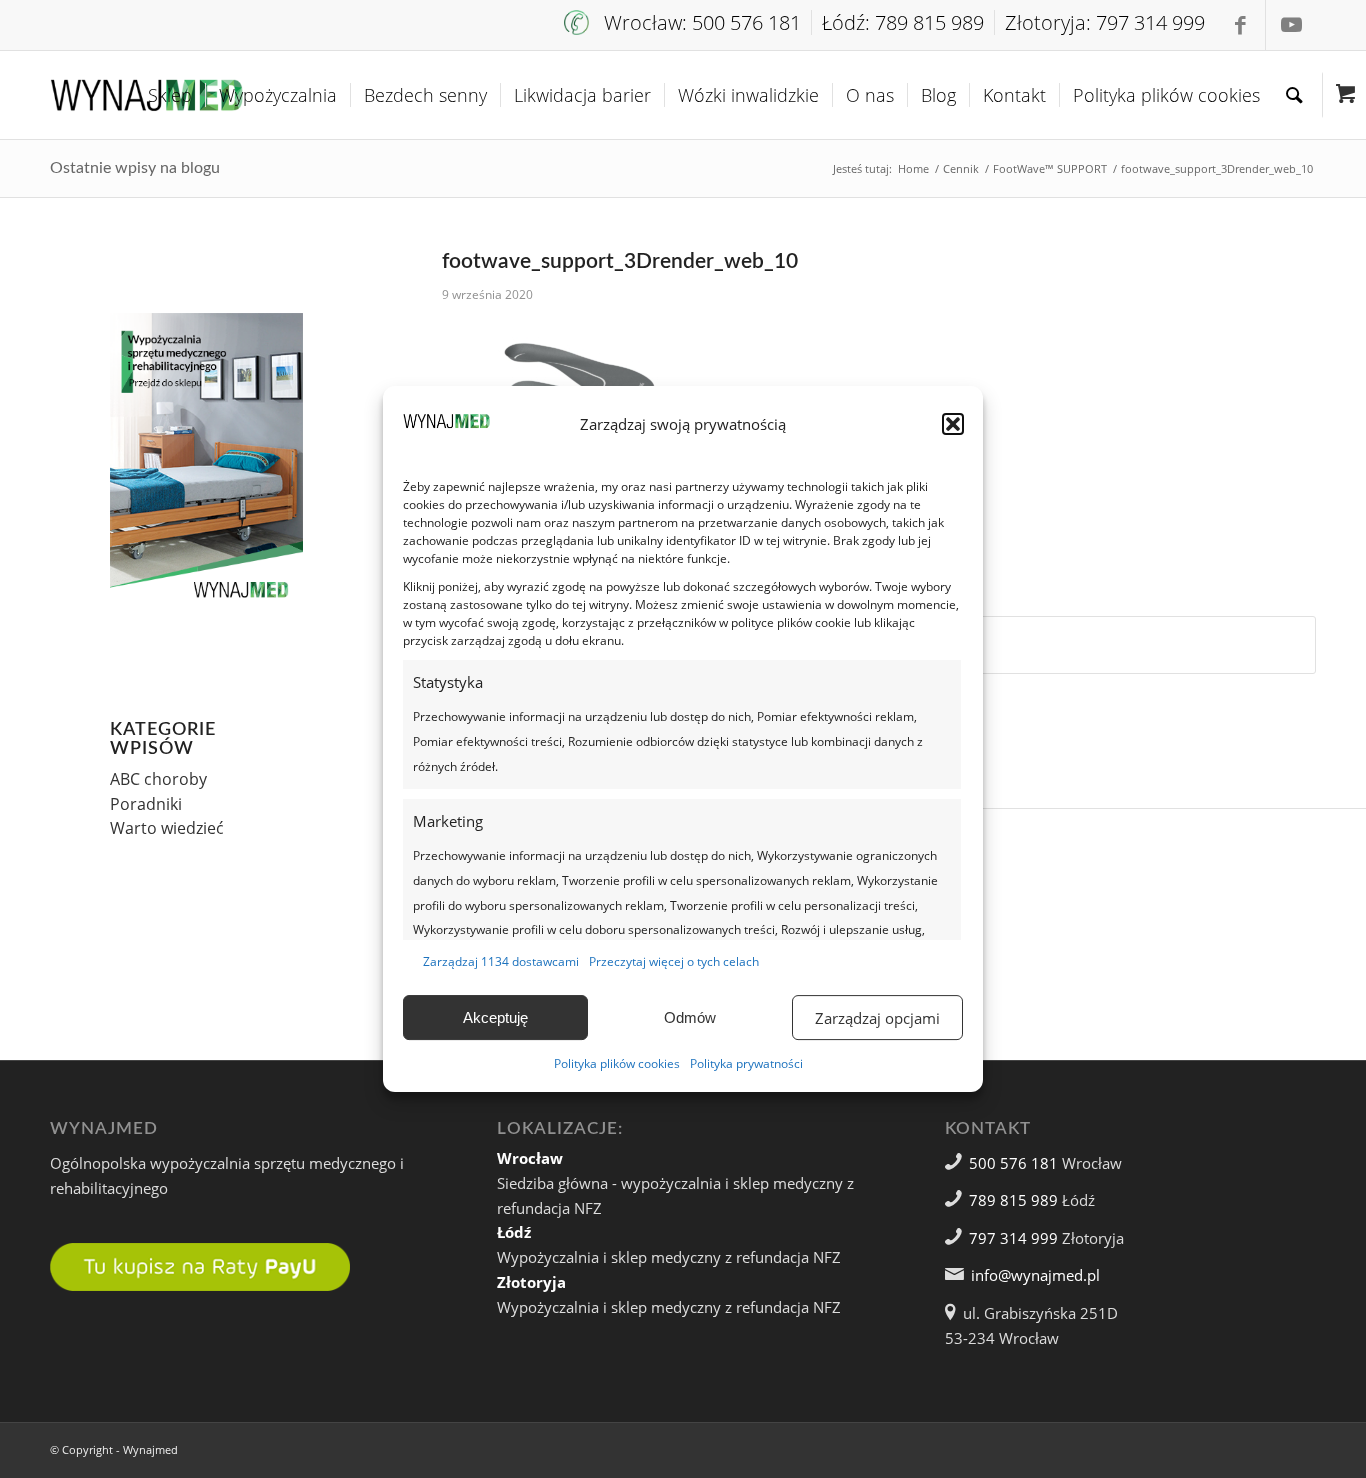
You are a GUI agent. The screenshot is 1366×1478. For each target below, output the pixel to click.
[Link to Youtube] (1291, 25)
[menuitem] (688, 22)
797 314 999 (1013, 1238)
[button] (953, 424)
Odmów (690, 1017)
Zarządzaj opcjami (877, 1018)
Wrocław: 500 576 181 (702, 22)
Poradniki (146, 804)
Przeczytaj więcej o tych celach (674, 961)
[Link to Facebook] (1240, 25)
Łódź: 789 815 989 (903, 22)
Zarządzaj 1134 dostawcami (501, 961)
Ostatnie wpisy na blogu (135, 168)
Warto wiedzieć (167, 828)
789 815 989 (1013, 1200)
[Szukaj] (1294, 95)
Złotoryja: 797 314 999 (1105, 22)
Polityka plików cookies (617, 1063)
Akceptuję (495, 1017)
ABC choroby (158, 779)
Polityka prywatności (746, 1063)
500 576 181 (1013, 1163)
